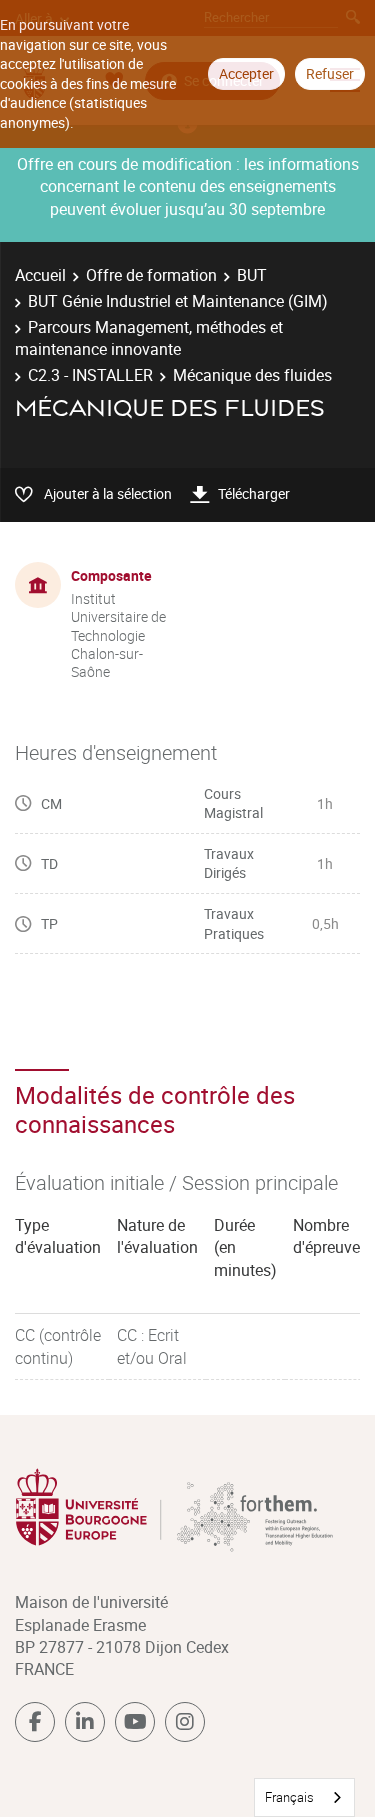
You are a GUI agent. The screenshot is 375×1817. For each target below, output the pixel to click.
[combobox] (304, 1797)
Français (289, 1797)
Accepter (246, 73)
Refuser (330, 73)
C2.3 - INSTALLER (90, 375)
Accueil (40, 275)
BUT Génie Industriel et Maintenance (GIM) (178, 301)
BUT (252, 275)
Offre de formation (151, 275)
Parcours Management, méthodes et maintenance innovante (149, 338)
